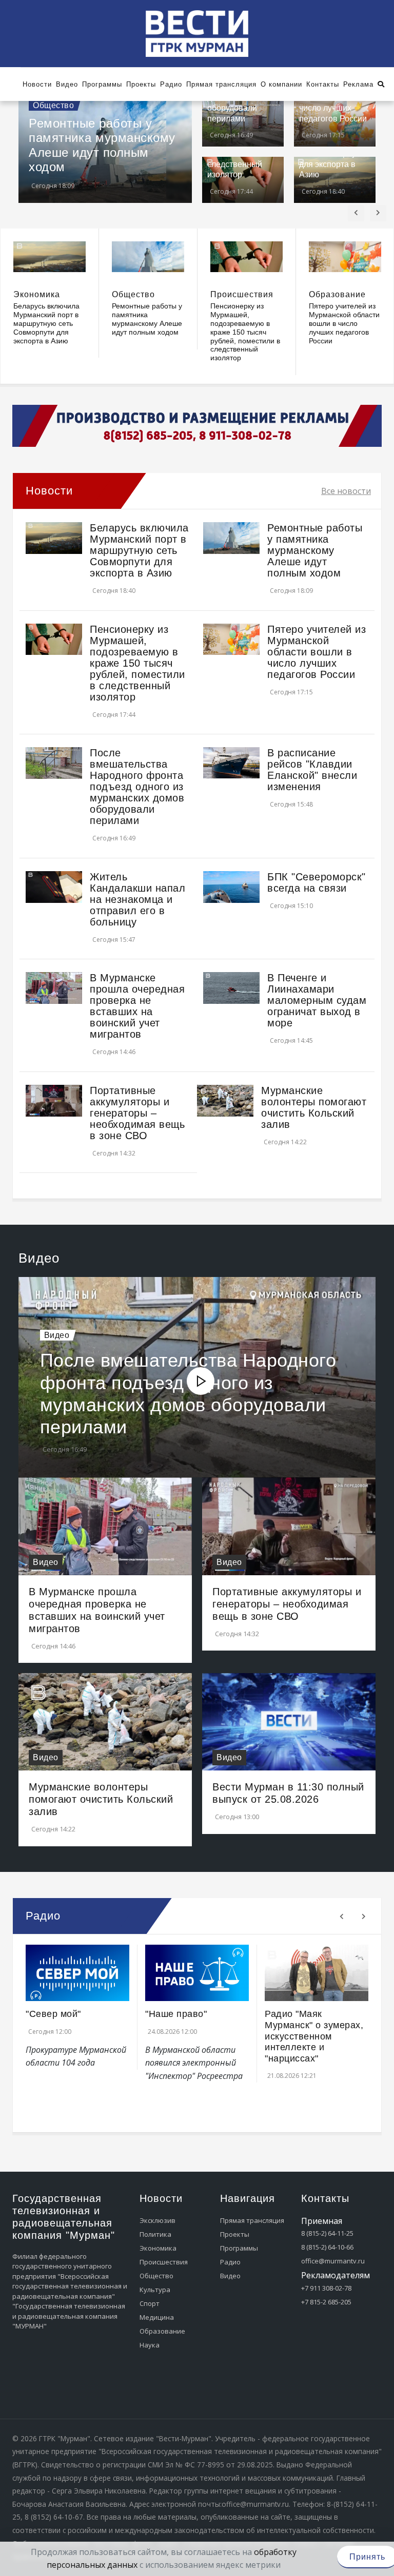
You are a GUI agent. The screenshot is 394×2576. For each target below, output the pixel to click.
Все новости (346, 491)
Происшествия (242, 294)
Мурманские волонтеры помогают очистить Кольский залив (314, 1107)
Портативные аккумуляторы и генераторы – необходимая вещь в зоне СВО (137, 1113)
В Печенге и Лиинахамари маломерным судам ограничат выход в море (317, 1000)
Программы (239, 2248)
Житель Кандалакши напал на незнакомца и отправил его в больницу (137, 899)
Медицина (157, 2317)
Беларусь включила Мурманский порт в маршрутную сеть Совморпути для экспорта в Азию (46, 323)
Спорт (150, 2303)
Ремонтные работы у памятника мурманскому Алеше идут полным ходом (102, 145)
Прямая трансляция (252, 2220)
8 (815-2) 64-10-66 (327, 2247)
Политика (155, 2234)
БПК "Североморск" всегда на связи (317, 882)
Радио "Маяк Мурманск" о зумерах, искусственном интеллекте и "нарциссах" (314, 2036)
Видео (57, 1335)
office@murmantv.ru (333, 2261)
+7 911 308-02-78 (326, 2288)
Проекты (235, 2234)
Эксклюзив (157, 2220)
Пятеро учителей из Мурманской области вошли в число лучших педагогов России (344, 323)
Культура (155, 2290)
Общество (53, 105)
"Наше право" (176, 2014)
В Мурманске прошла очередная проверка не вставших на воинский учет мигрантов (137, 1006)
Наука (150, 2345)
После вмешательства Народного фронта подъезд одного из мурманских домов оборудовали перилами (137, 787)
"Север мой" (53, 2014)
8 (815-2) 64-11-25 (327, 2233)
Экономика (37, 294)
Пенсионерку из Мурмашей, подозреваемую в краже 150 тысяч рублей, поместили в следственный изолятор (245, 332)
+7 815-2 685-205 (326, 2302)
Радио (230, 2262)
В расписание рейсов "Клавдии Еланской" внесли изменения (312, 770)
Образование (337, 294)
